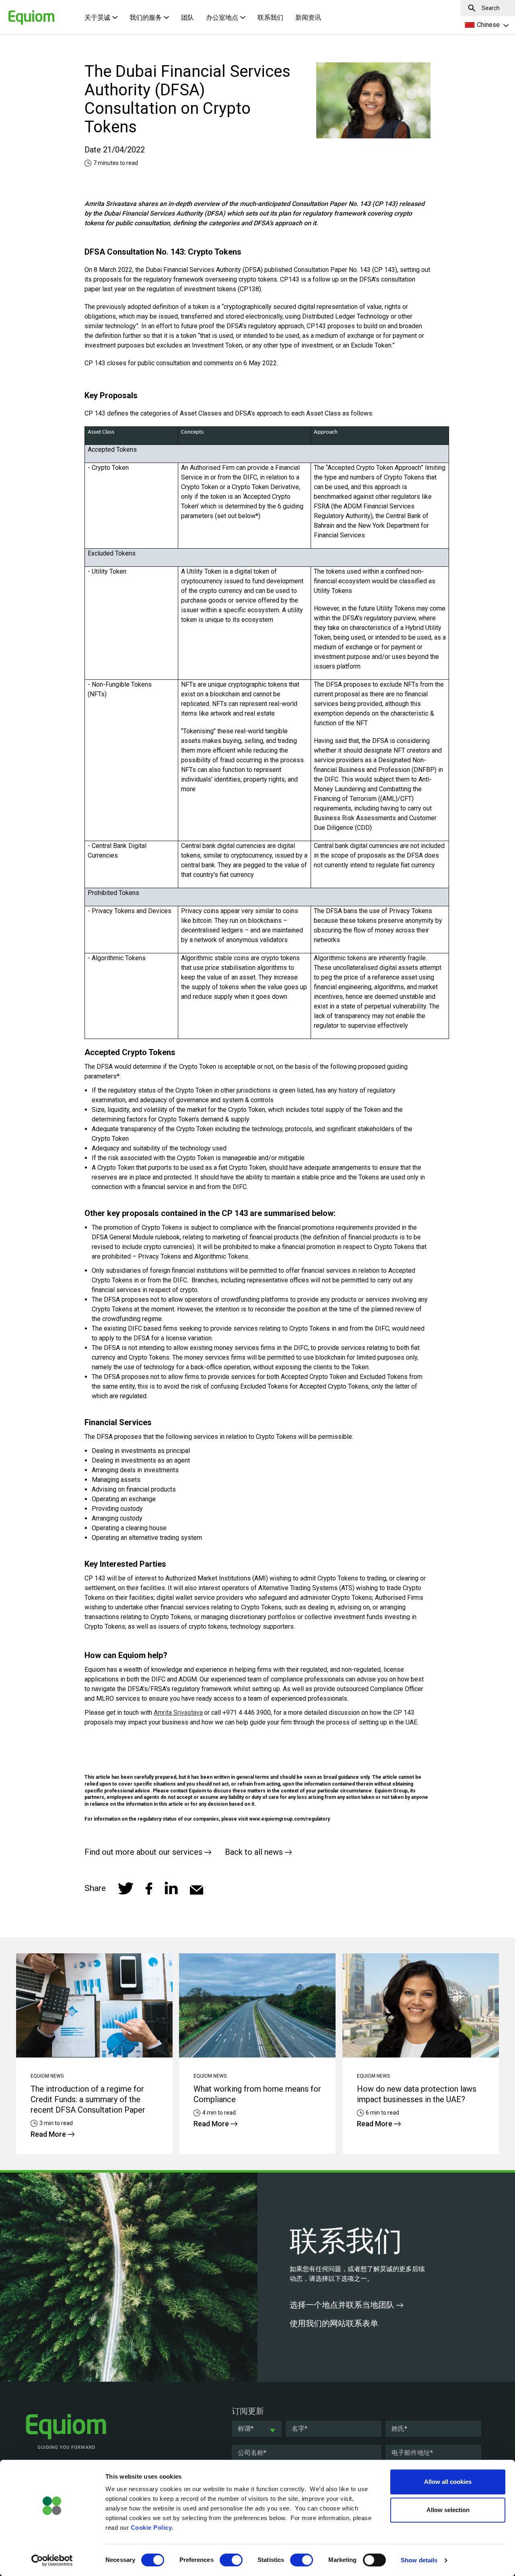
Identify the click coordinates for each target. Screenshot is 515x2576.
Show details (419, 2560)
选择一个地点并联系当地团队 (343, 2305)
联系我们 (270, 17)
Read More (49, 2134)
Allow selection (448, 2510)
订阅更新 (248, 2411)
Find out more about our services (144, 1852)
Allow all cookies (448, 2482)
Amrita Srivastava (178, 1713)
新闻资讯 (308, 17)
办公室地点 (222, 17)
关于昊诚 (97, 17)
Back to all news (255, 1852)
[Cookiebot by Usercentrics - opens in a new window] (52, 2560)
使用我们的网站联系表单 (335, 2323)
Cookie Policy (151, 2528)
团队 (187, 17)
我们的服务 (146, 17)
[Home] (18, 13)
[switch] (231, 2560)
